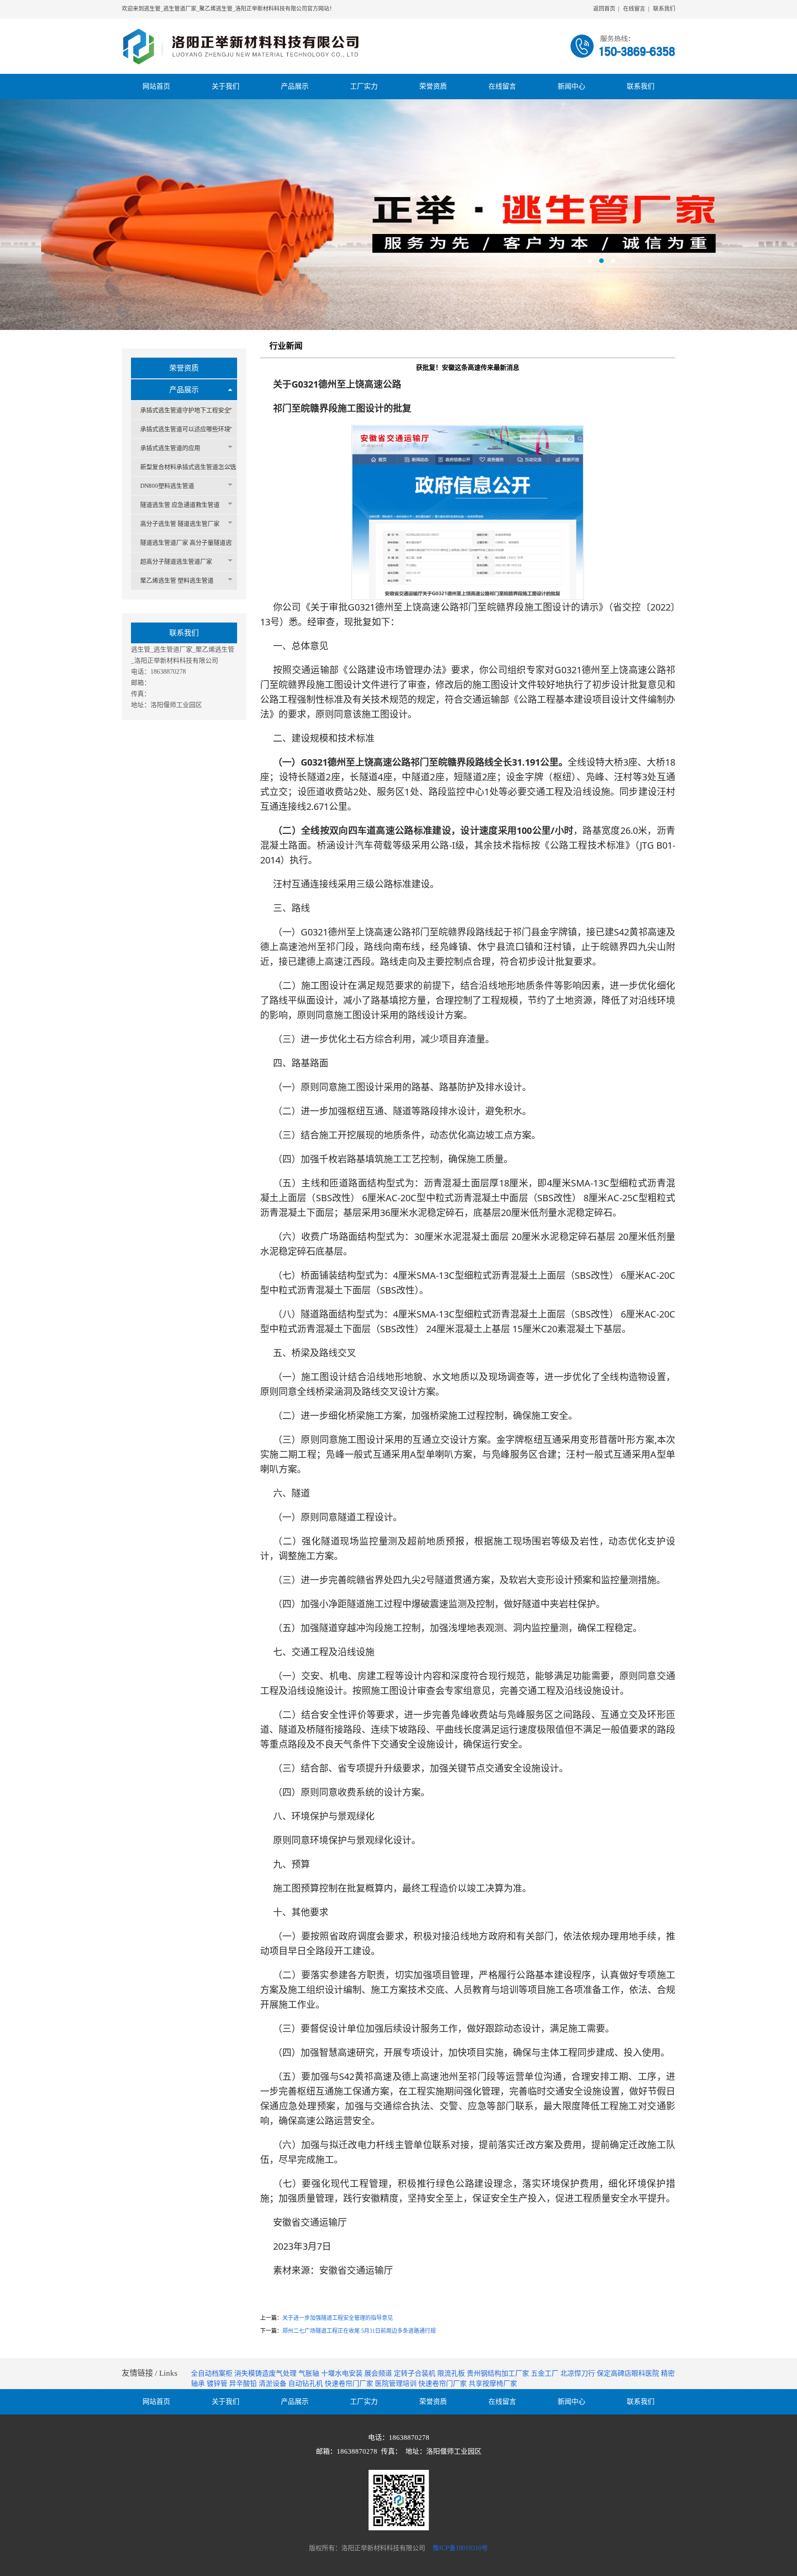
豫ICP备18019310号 (460, 2548)
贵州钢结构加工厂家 (499, 2373)
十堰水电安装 (343, 2373)
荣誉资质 (184, 368)
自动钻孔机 (306, 2384)
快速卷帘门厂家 (350, 2384)
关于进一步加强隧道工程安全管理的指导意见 (338, 2318)
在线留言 (634, 9)
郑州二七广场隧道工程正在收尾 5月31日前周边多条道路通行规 (359, 2331)
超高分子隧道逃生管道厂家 (176, 561)
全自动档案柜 (213, 2373)
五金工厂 (546, 2373)
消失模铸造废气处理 (266, 2373)
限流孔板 (452, 2373)
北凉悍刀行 (579, 2373)
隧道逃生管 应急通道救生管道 (180, 505)
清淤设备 (274, 2384)
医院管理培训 (397, 2384)
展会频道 (379, 2373)
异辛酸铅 (244, 2384)
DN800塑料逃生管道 (167, 486)
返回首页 (604, 9)
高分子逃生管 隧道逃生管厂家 (180, 524)
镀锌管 (218, 2384)
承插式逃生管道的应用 (170, 448)
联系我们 (664, 9)
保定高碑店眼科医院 (629, 2373)
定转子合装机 (416, 2373)
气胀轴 (310, 2373)
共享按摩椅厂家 (493, 2384)
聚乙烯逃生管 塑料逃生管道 (177, 580)
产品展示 (184, 390)
